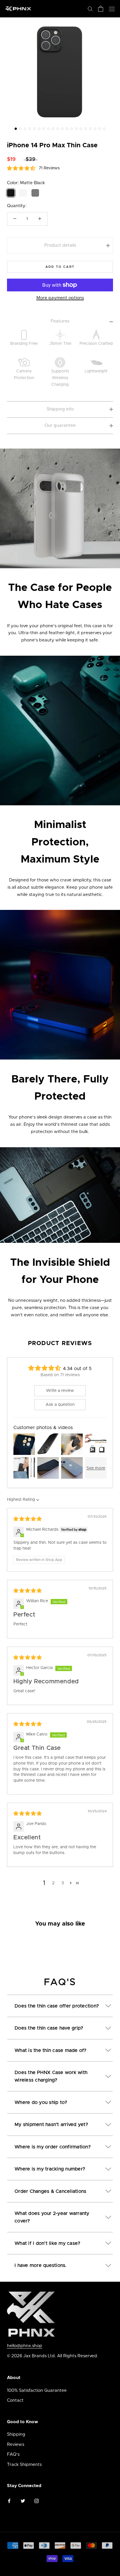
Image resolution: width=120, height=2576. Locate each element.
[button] (16, 129)
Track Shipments (24, 2465)
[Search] (90, 9)
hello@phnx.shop (25, 2346)
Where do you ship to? (41, 2102)
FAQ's (13, 2454)
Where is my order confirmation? (53, 2147)
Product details (60, 245)
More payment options (60, 298)
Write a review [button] (60, 1391)
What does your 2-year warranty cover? (52, 2217)
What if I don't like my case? (47, 2243)
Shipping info (60, 409)
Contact (15, 2400)
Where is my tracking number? (50, 2169)
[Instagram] (37, 2501)
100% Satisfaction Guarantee (37, 2391)
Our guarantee (60, 425)
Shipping (16, 2434)
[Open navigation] (112, 9)
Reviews (16, 2445)
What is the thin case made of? (51, 2050)
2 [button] (53, 1883)
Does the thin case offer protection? (57, 2006)
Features (60, 321)
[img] (28, 1519)
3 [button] (63, 1883)
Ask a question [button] (60, 1405)
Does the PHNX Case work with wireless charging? (51, 2076)
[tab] (60, 2002)
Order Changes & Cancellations (50, 2191)
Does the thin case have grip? (49, 2028)
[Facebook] (9, 2501)
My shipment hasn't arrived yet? (51, 2125)
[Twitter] (23, 2501)
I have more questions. (41, 2265)
